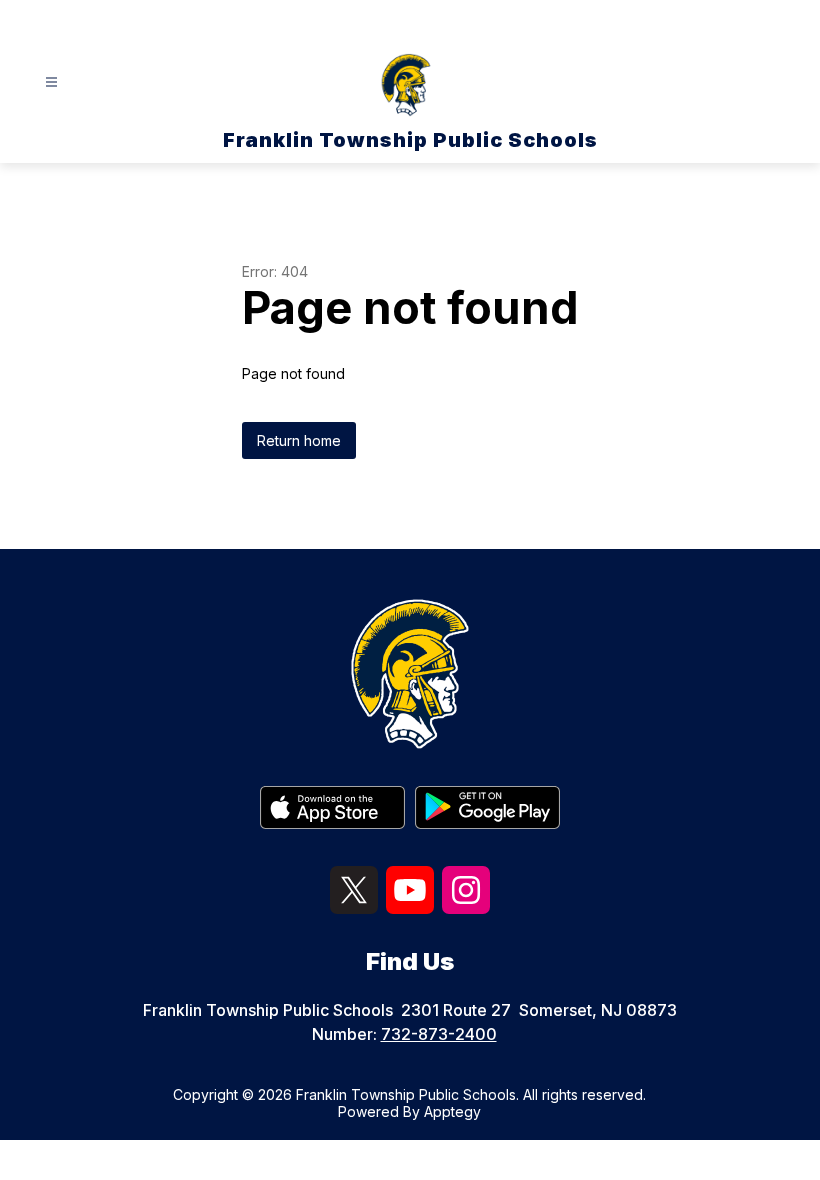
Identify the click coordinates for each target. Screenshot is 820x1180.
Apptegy (452, 1111)
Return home (299, 440)
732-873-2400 (439, 1034)
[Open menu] (51, 82)
